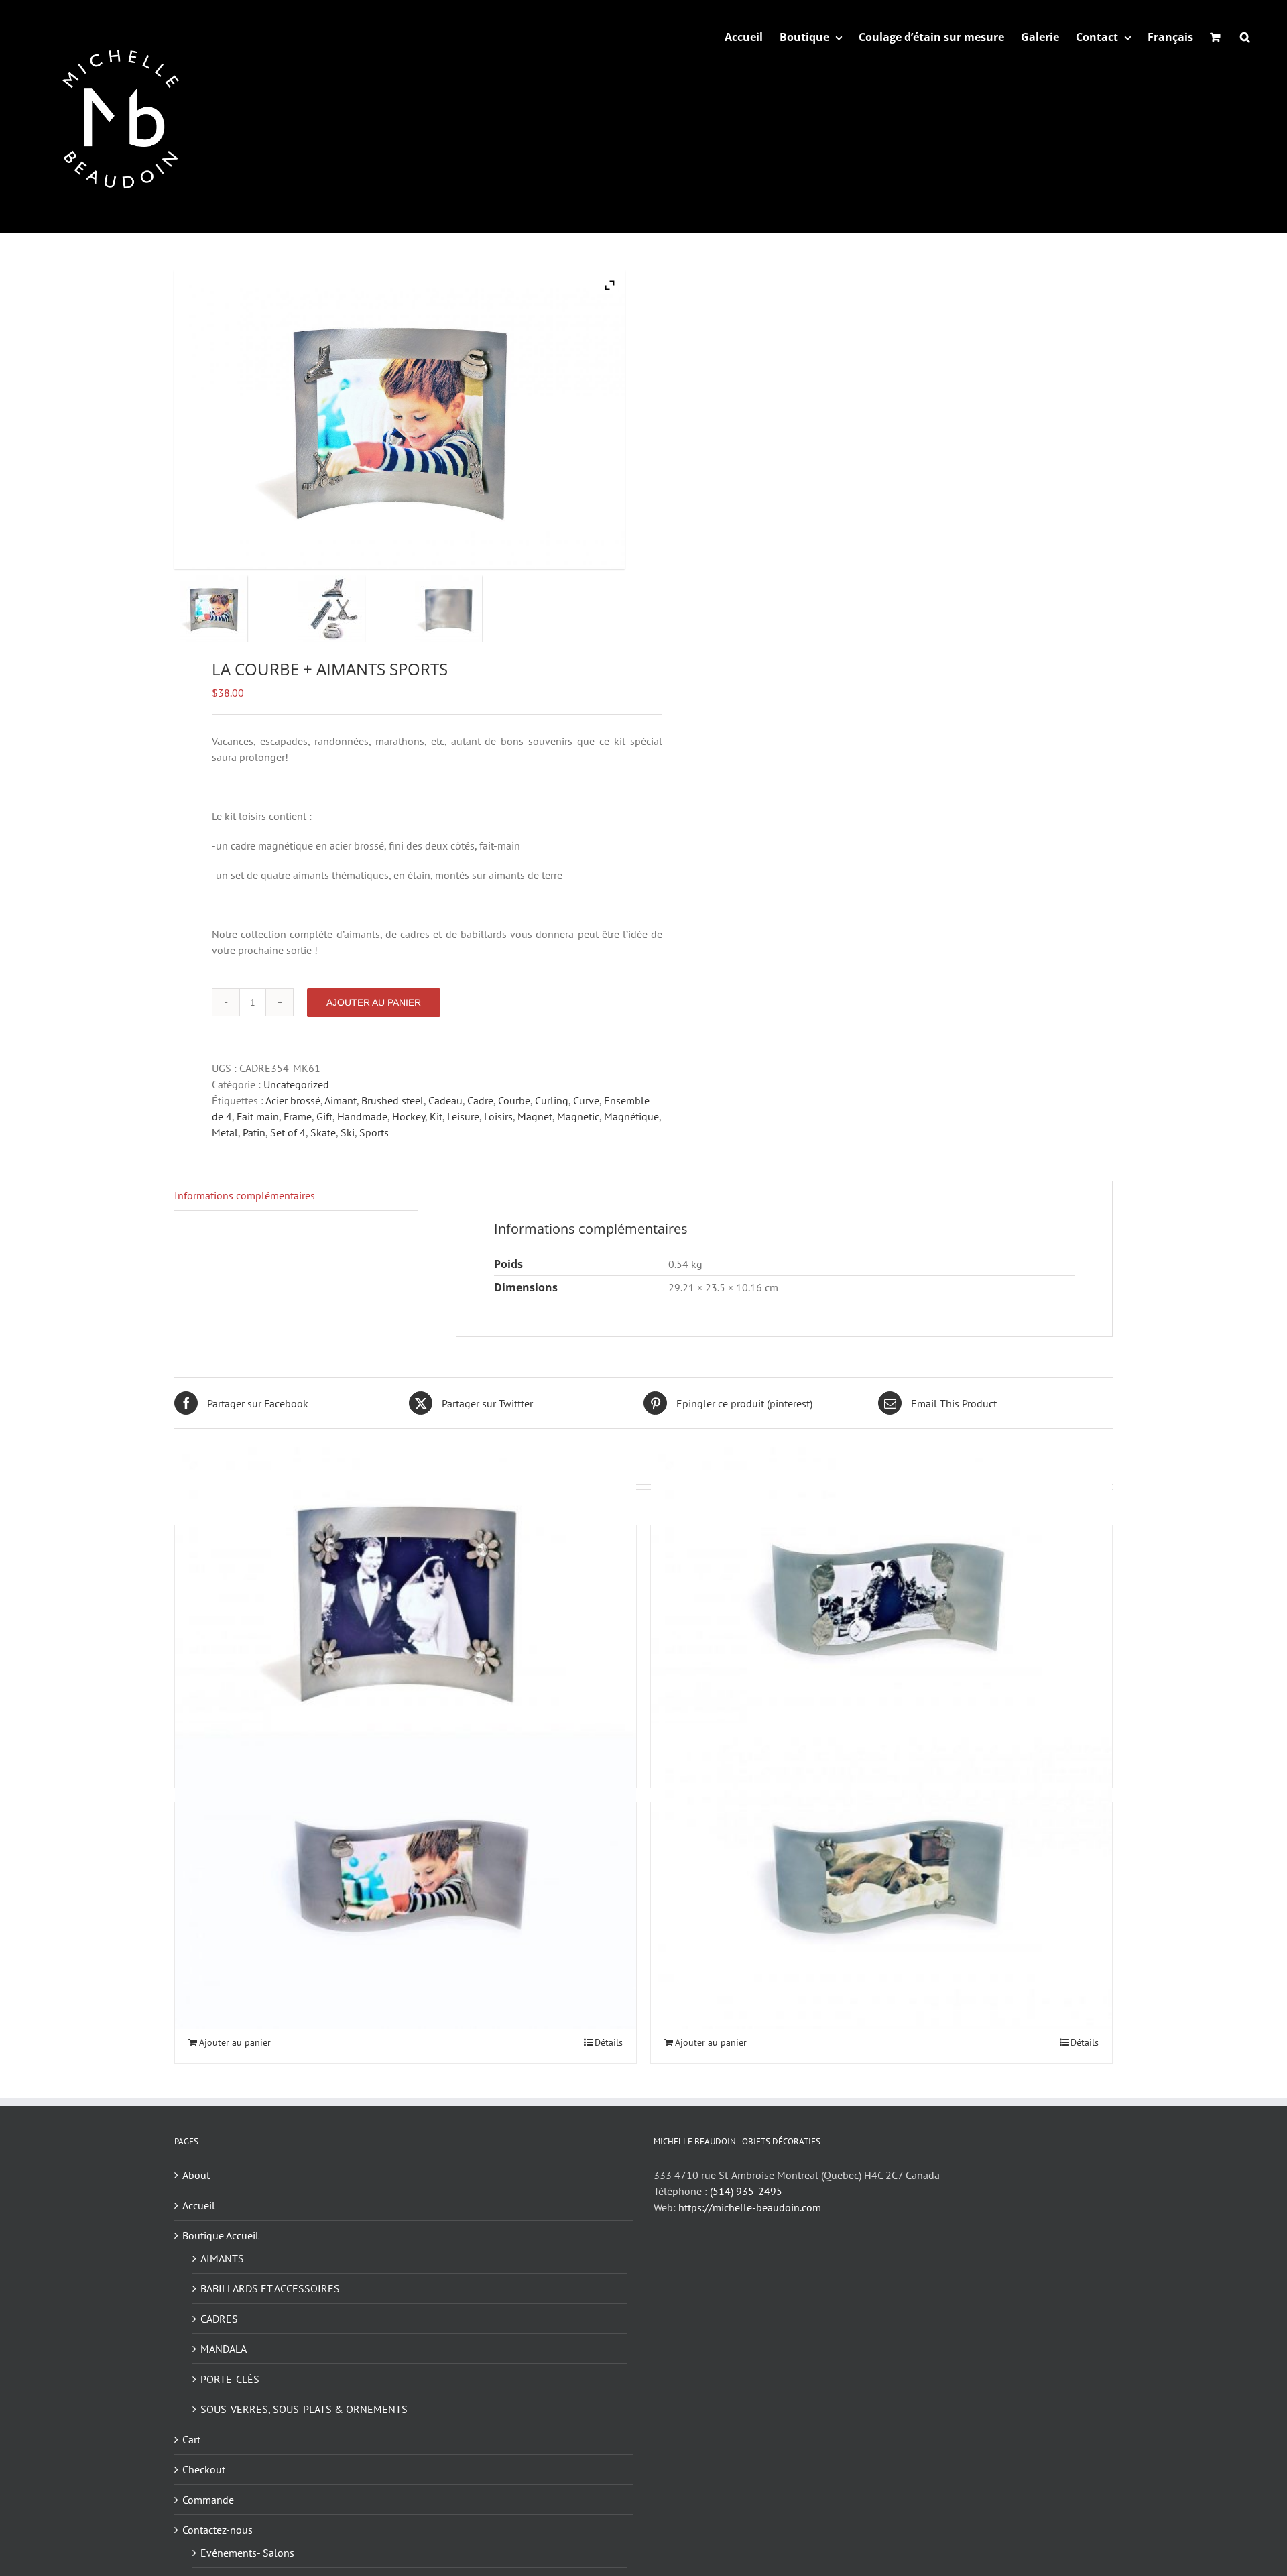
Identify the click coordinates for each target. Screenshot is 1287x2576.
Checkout (204, 2469)
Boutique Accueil (221, 2235)
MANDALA (224, 2349)
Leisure (463, 1116)
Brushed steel (392, 1100)
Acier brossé (293, 1100)
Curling (552, 1100)
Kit (436, 1116)
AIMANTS (222, 2258)
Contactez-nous (218, 2530)
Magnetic (578, 1116)
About (196, 2175)
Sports (374, 1132)
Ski (348, 1132)
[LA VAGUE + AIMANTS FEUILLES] (881, 1599)
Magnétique (631, 1116)
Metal (225, 1132)
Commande (208, 2500)
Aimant (341, 1100)
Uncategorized (296, 1084)
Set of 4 (288, 1132)
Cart (191, 2439)
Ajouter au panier (374, 1002)
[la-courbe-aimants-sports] (233, 609)
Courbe (514, 1100)
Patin (254, 1132)
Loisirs (498, 1116)
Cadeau (445, 1100)
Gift (324, 1116)
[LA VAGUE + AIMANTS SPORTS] (406, 1876)
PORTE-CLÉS (230, 2379)
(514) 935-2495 (746, 2191)
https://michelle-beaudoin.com (750, 2207)
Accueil (199, 2205)
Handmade (362, 1116)
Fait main (258, 1116)
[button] (1245, 37)
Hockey (409, 1116)
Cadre (480, 1100)
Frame (298, 1116)
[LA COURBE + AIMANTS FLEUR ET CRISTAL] (406, 1599)
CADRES (219, 2319)
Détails (609, 2042)
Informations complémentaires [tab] (245, 1195)
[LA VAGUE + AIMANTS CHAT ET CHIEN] (881, 1876)
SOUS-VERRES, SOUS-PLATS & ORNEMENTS (304, 2409)
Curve (586, 1100)
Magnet (535, 1116)
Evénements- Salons (247, 2553)
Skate (323, 1132)
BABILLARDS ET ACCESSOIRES (270, 2288)
